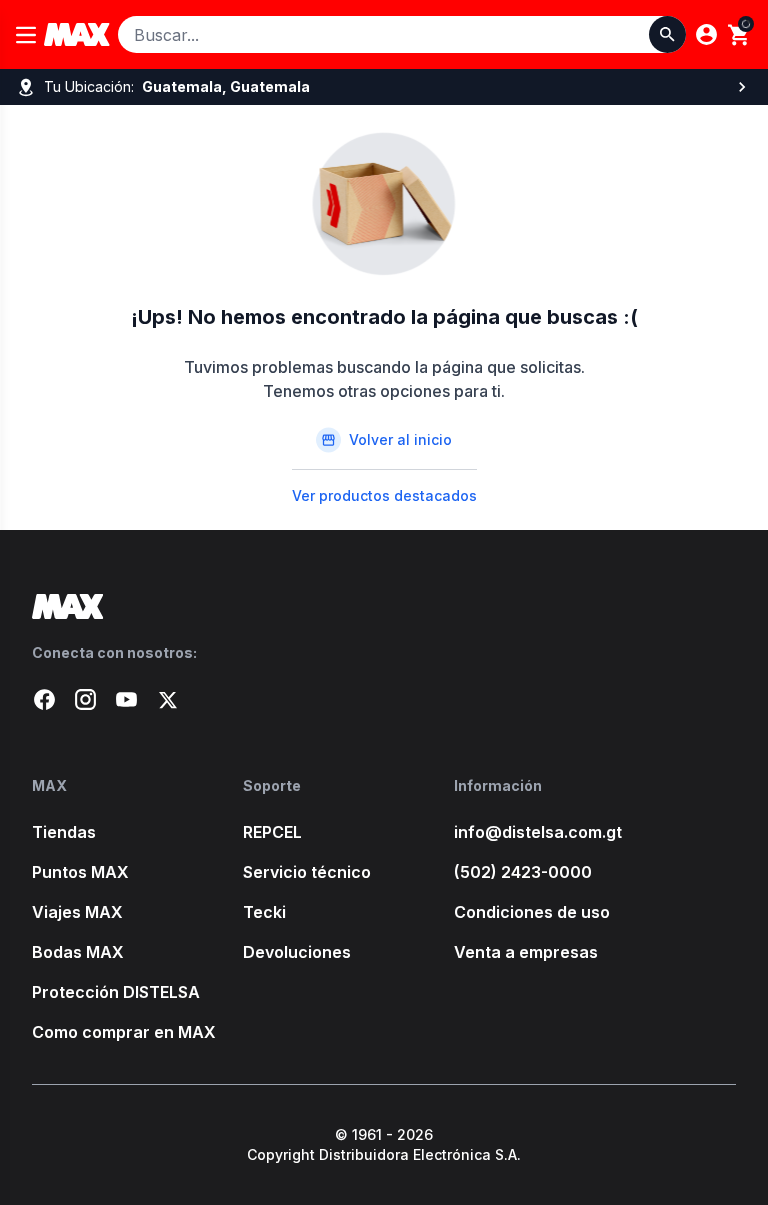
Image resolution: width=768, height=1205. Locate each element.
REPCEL (272, 832)
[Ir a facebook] (44, 699)
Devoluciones (297, 952)
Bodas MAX (78, 952)
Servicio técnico (307, 872)
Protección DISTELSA (116, 992)
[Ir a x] (167, 699)
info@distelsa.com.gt (538, 832)
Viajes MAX (77, 912)
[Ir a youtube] (126, 699)
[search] (739, 35)
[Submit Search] (667, 34)
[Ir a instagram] (85, 699)
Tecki (264, 912)
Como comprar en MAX (124, 1032)
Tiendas (64, 832)
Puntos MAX (80, 872)
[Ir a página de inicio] (384, 606)
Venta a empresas (526, 952)
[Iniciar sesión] (706, 34)
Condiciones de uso (532, 912)
